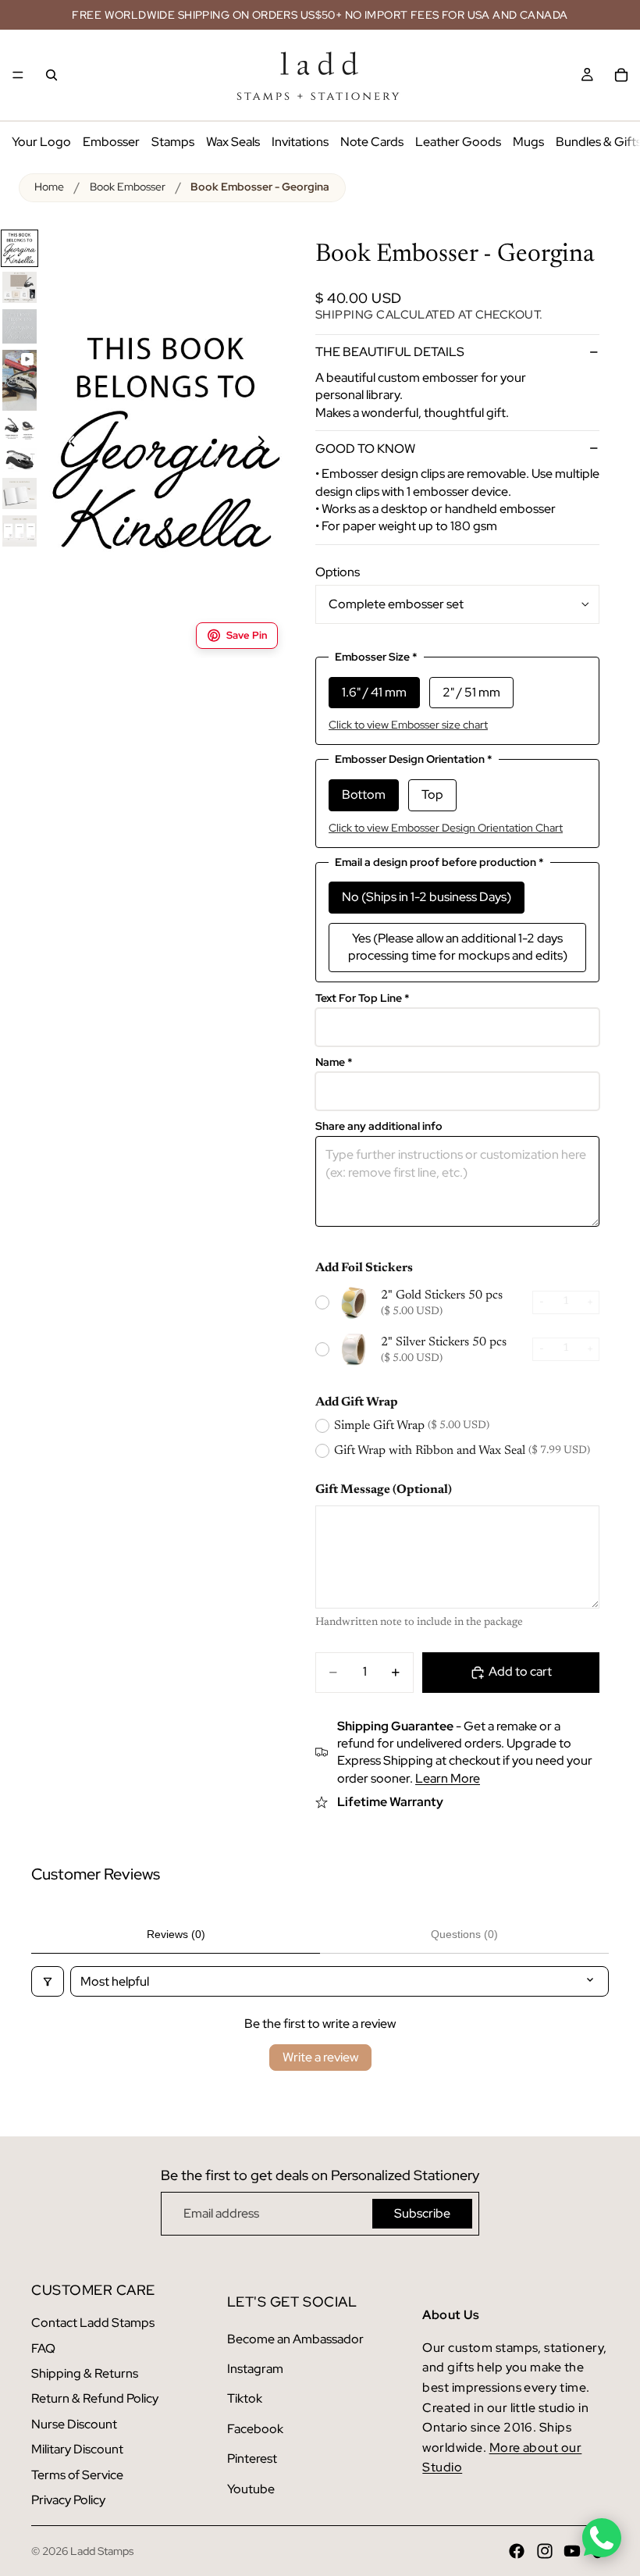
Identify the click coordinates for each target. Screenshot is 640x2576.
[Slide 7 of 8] (20, 493)
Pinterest (252, 2458)
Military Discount (77, 2449)
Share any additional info (379, 1126)
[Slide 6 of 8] (20, 459)
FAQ (43, 2348)
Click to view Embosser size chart (408, 725)
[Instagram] (545, 2551)
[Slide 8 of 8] (20, 531)
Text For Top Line (363, 998)
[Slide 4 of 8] (20, 380)
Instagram (255, 2369)
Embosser (111, 142)
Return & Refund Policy (95, 2398)
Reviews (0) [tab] (176, 1934)
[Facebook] (517, 2551)
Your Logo (41, 142)
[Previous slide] (62, 444)
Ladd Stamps (102, 2551)
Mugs (528, 142)
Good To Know (365, 449)
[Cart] (621, 75)
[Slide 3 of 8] (20, 326)
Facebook (255, 2429)
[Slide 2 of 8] (20, 287)
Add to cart (520, 1671)
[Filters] (48, 1981)
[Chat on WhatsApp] (602, 2538)
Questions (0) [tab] (464, 1934)
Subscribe (422, 2213)
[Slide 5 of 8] (20, 429)
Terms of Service (77, 2475)
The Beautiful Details (390, 352)
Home (49, 187)
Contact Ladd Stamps (93, 2323)
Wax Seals (233, 142)
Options (338, 572)
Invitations (300, 142)
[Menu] (18, 75)
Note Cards (372, 142)
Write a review (320, 2057)
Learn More (448, 1778)
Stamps (173, 142)
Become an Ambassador (295, 2339)
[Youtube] (572, 2551)
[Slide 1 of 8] (20, 248)
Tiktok (245, 2398)
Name (334, 1062)
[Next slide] (270, 444)
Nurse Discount (74, 2424)
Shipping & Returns (85, 2373)
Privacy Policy (68, 2500)
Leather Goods (458, 142)
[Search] (52, 75)
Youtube (251, 2489)
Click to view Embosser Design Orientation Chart (446, 828)
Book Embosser (128, 187)
